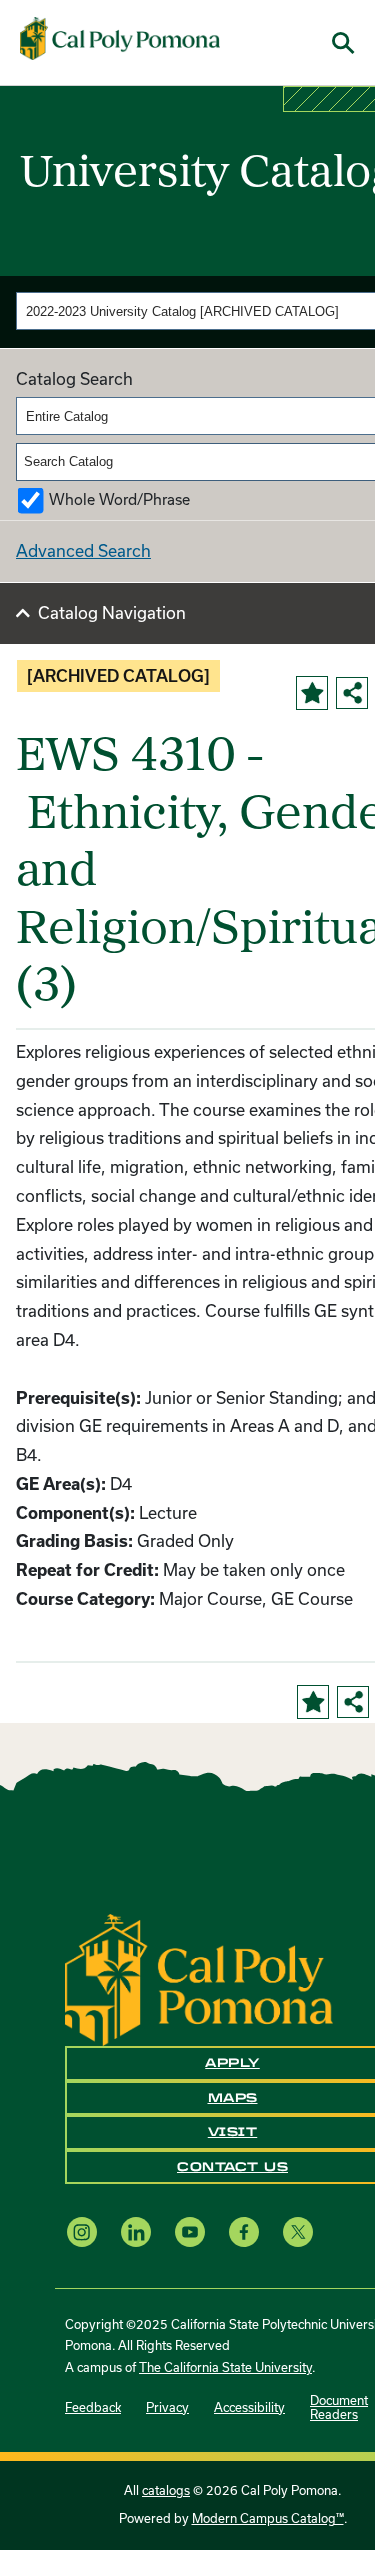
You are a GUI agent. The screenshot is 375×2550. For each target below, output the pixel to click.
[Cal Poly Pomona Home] (120, 39)
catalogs (166, 2490)
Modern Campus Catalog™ (268, 2518)
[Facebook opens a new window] (244, 2231)
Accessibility (249, 2407)
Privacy (167, 2407)
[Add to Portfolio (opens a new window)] (312, 693)
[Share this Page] (352, 693)
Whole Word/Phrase (119, 499)
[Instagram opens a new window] (82, 2231)
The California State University (225, 2367)
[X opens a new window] (298, 2231)
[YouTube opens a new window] (190, 2231)
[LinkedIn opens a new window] (136, 2231)
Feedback (93, 2407)
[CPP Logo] (199, 1978)
